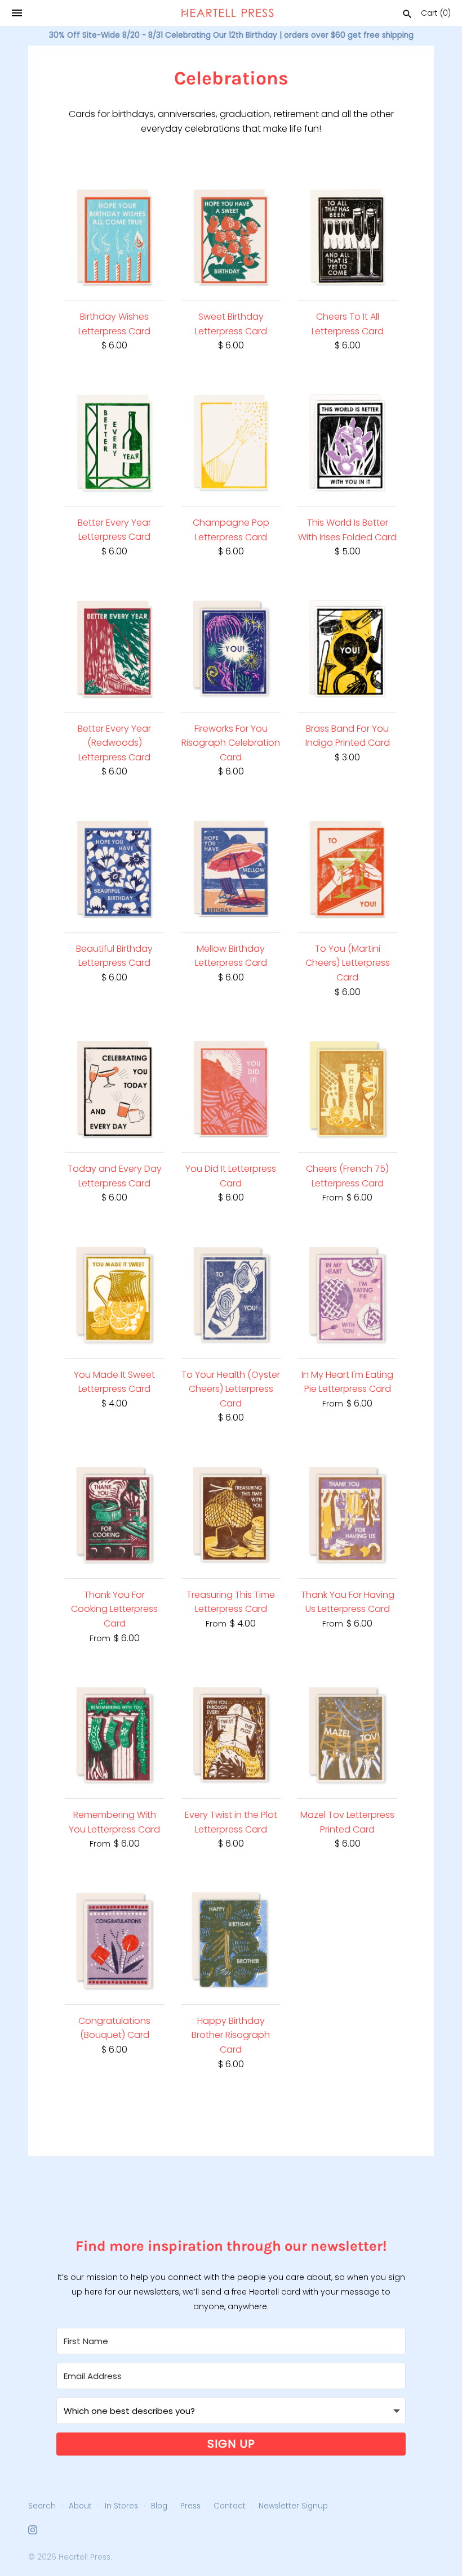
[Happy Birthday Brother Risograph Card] (231, 1941)
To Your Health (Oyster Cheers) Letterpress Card (231, 1389)
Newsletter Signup (293, 2506)
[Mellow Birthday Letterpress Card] (231, 869)
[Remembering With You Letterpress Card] (115, 1735)
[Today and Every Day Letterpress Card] (115, 1089)
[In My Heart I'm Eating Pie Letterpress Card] (347, 1295)
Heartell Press (85, 2557)
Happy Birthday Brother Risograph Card (231, 2035)
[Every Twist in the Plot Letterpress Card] (231, 1735)
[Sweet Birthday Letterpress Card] (231, 237)
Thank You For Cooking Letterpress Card (114, 1609)
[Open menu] (17, 13)
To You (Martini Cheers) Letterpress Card (348, 963)
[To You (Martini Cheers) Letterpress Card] (347, 869)
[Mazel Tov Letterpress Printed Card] (347, 1735)
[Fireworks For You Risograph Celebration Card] (231, 649)
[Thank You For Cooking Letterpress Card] (115, 1515)
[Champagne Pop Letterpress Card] (231, 443)
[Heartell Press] (228, 13)
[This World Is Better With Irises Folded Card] (347, 443)
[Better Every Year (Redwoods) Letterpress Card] (115, 649)
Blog (159, 2506)
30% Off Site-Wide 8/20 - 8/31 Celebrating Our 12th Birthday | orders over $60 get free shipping (231, 35)
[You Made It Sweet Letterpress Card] (115, 1295)
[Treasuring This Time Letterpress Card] (231, 1515)
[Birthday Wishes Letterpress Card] (115, 237)
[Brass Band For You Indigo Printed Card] (347, 649)
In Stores (121, 2506)
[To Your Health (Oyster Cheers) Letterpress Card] (231, 1295)
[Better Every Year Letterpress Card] (115, 443)
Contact (230, 2506)
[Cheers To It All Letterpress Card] (347, 237)
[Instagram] (33, 2532)
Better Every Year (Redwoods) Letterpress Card (114, 743)
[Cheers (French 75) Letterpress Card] (347, 1089)
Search (42, 2506)
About (80, 2506)
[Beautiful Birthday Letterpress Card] (115, 869)
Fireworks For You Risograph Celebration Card (231, 743)
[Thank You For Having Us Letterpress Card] (347, 1515)
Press (190, 2506)
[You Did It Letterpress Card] (231, 1089)
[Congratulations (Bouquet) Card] (115, 1941)
